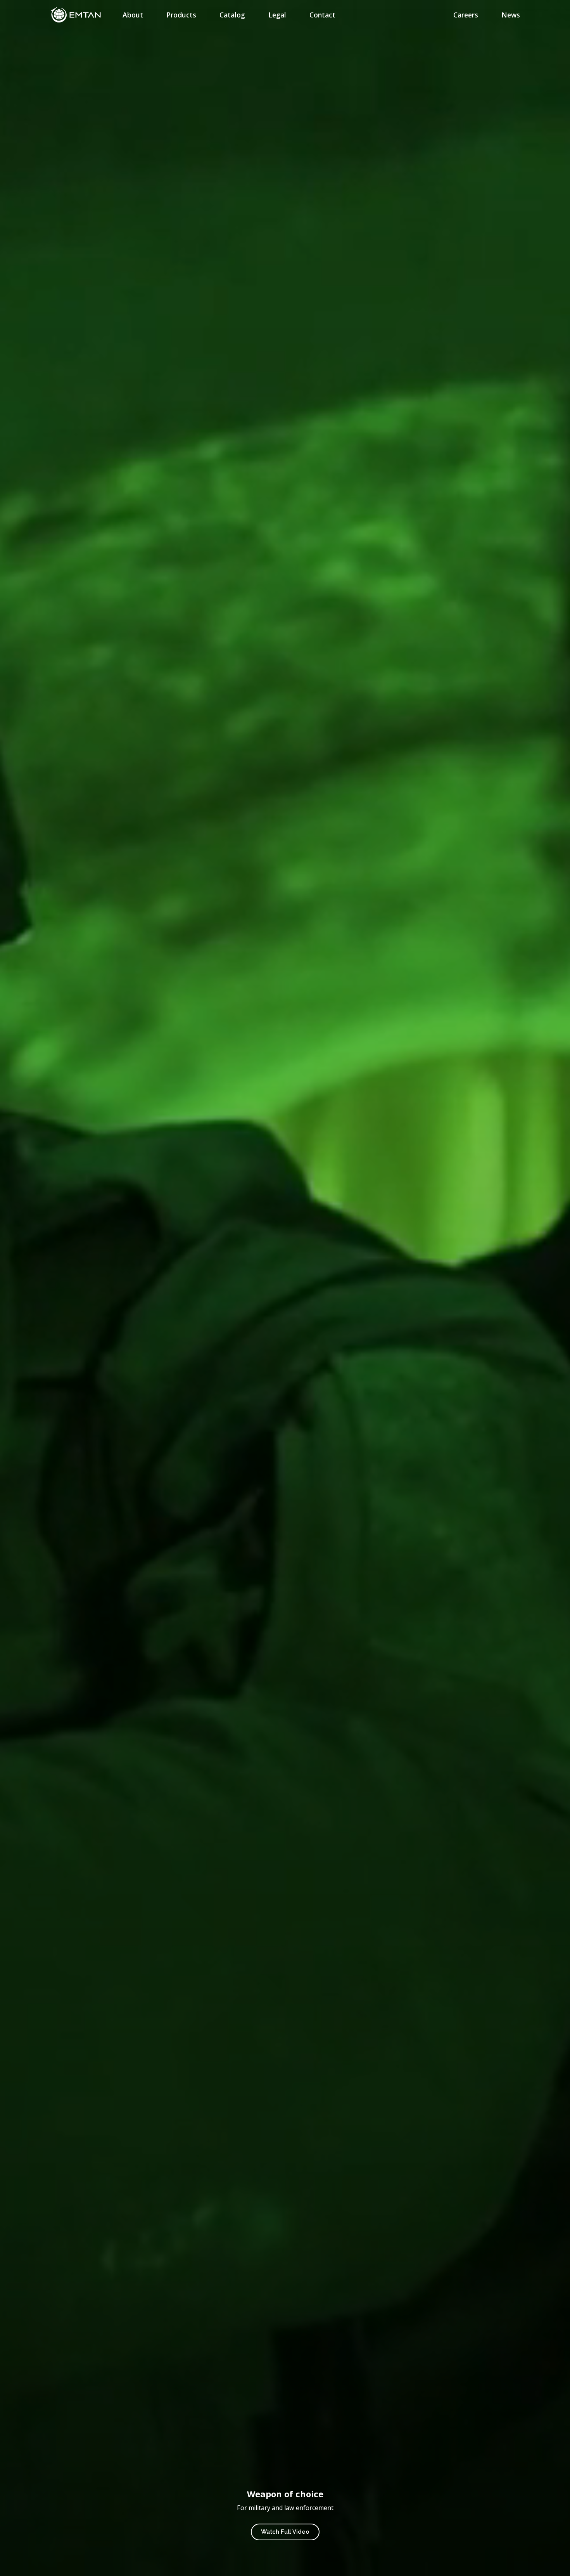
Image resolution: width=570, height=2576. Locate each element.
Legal (277, 15)
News (511, 15)
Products (181, 15)
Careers (466, 15)
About (133, 15)
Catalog (232, 15)
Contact (322, 15)
